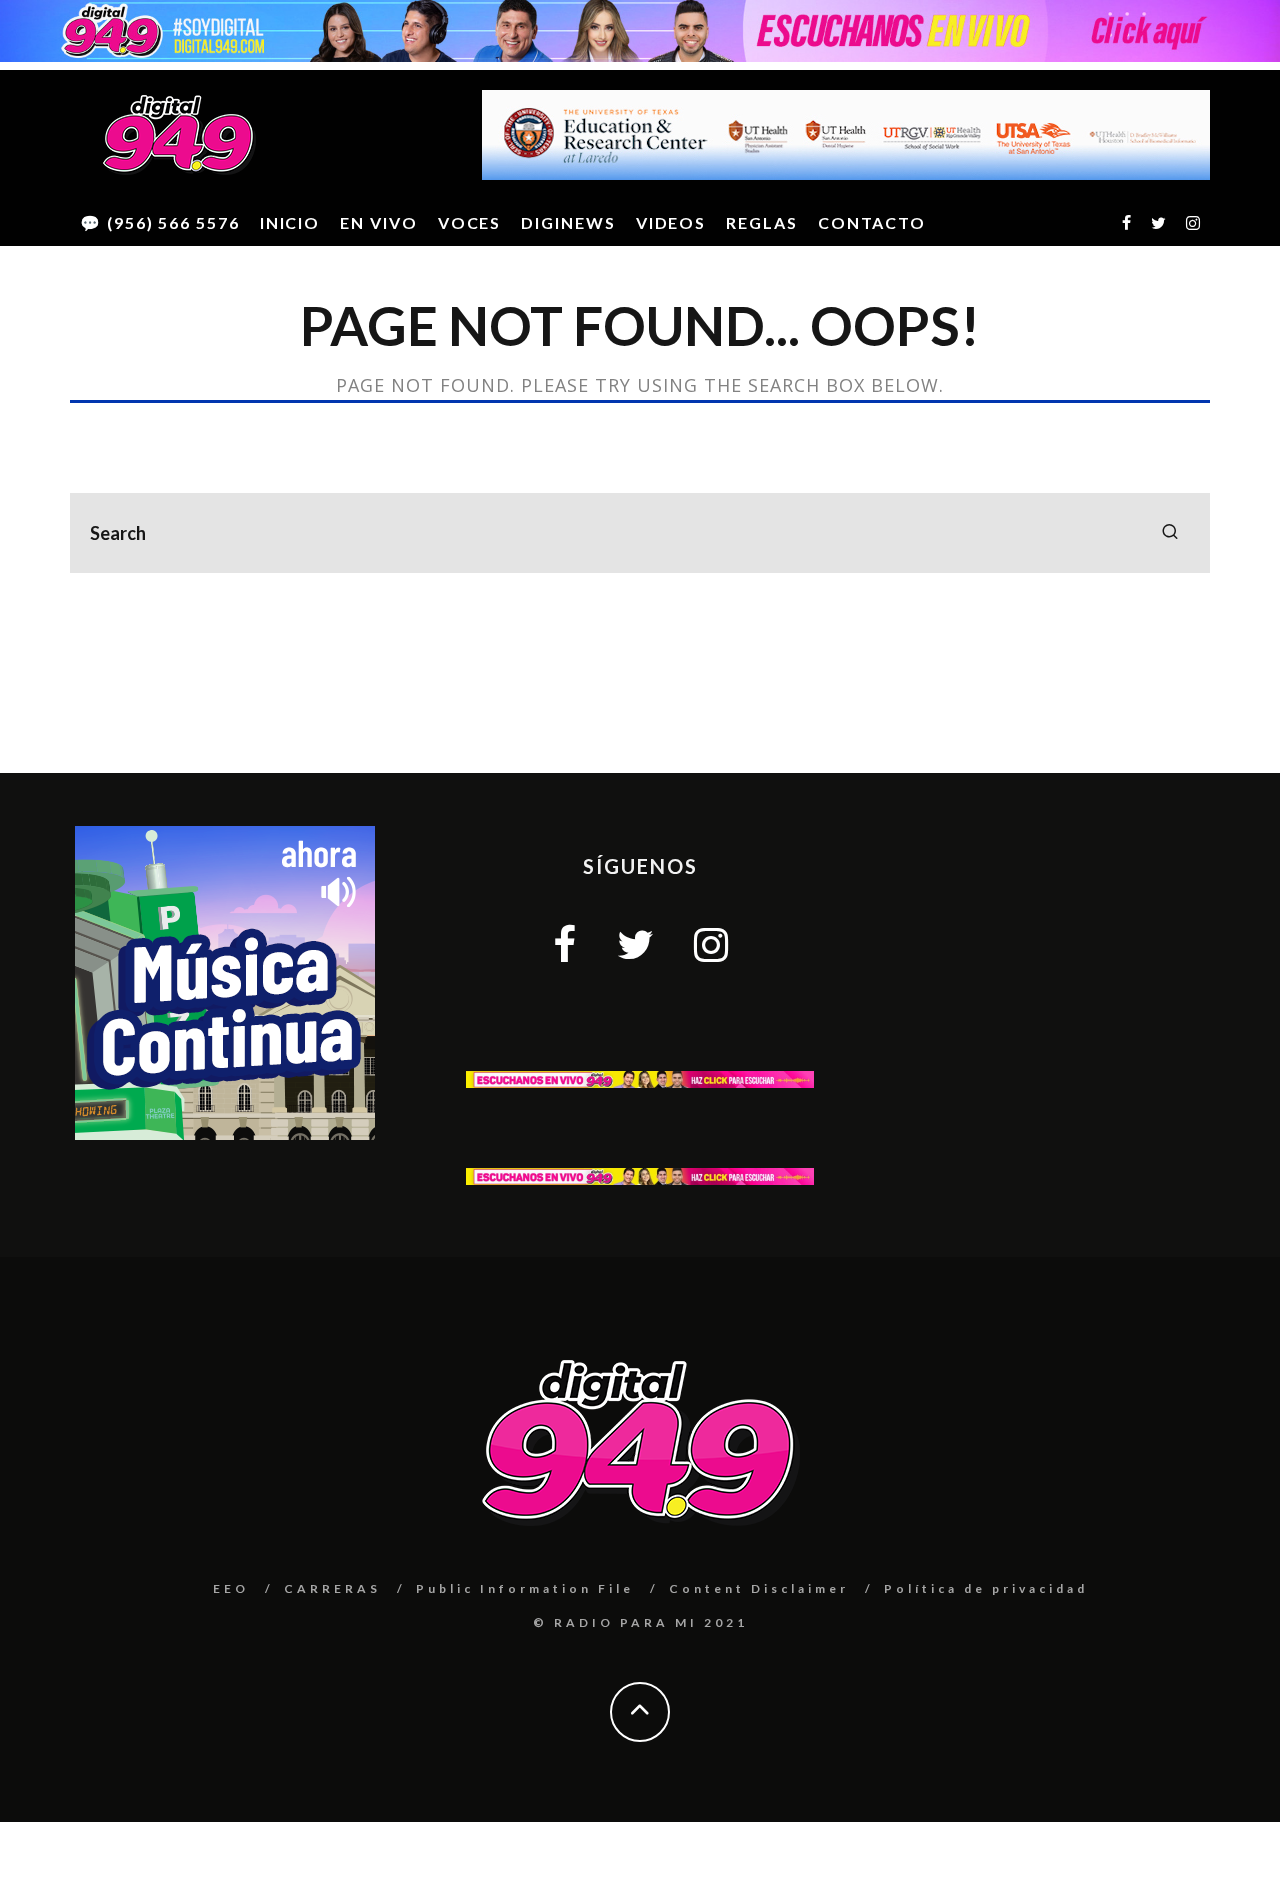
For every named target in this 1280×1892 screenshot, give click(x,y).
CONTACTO (872, 222)
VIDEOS (671, 222)
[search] (1170, 533)
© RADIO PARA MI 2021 (640, 1622)
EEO (231, 1588)
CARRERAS (332, 1588)
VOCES (470, 222)
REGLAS (762, 222)
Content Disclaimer (759, 1588)
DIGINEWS (568, 222)
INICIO (290, 222)
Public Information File (525, 1588)
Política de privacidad (986, 1588)
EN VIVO (378, 222)
